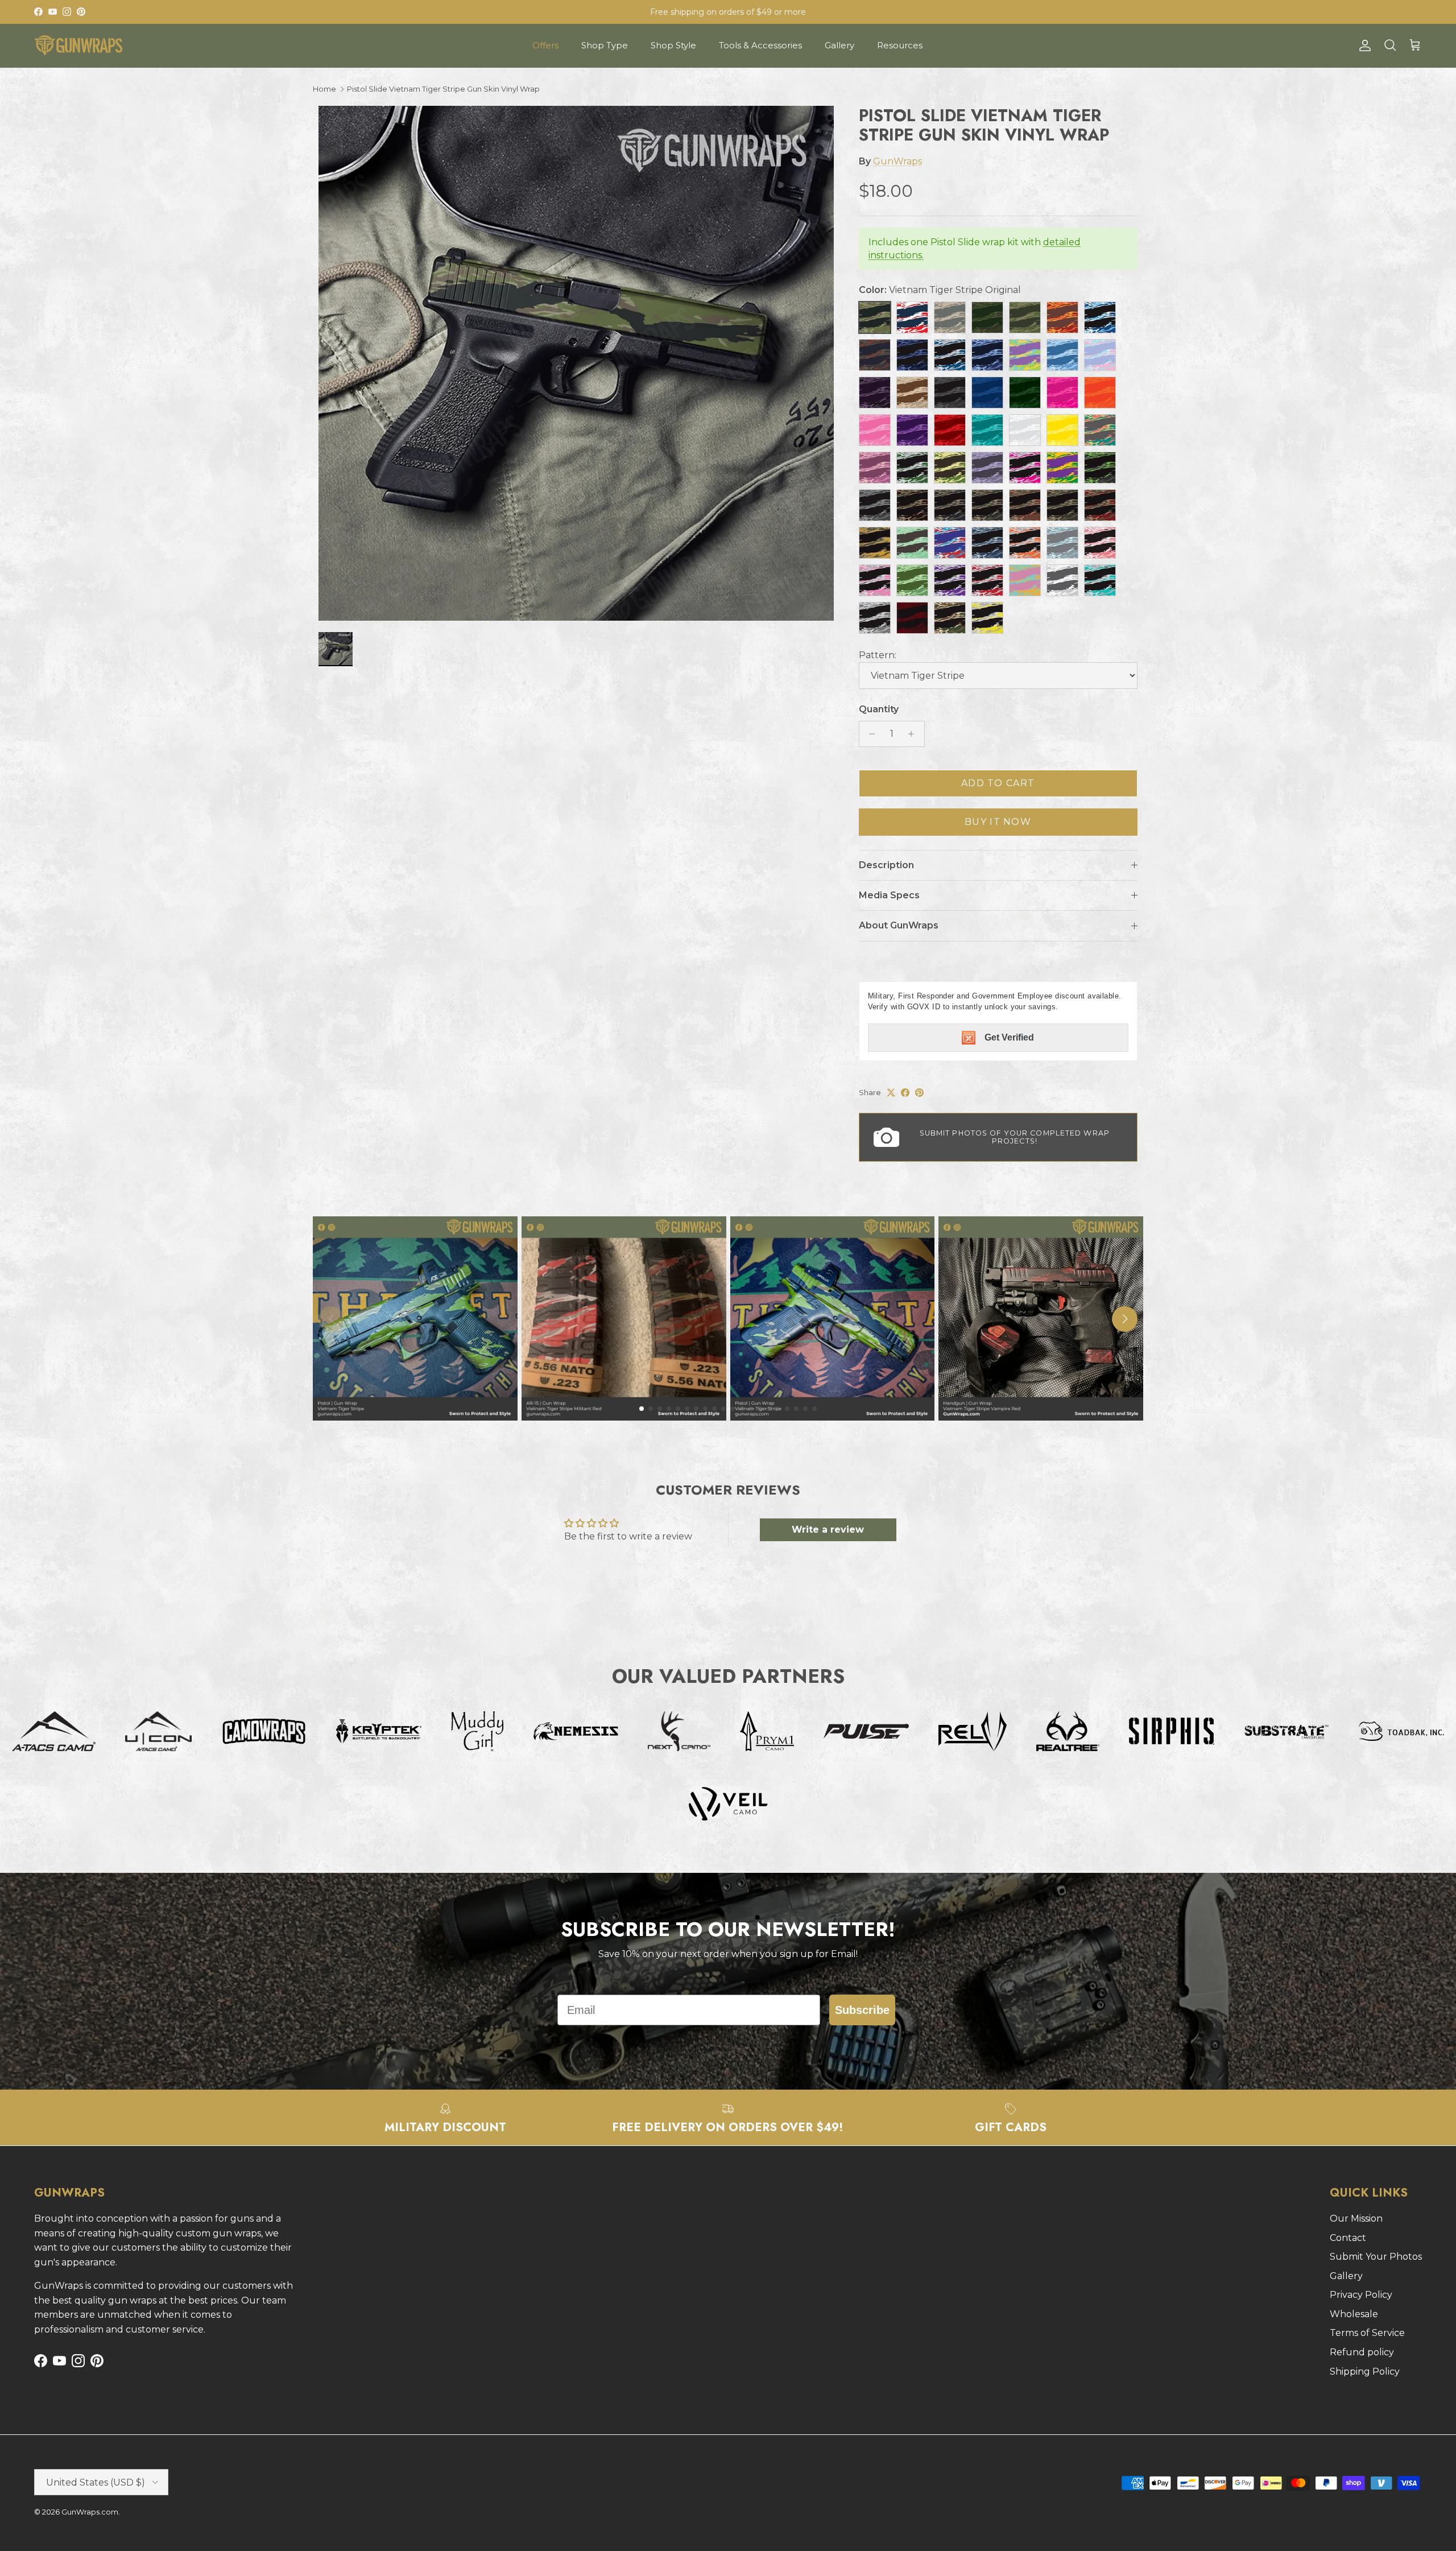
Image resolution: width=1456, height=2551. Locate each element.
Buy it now (998, 822)
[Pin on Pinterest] (919, 1093)
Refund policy (1362, 2352)
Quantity (879, 709)
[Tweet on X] (891, 1093)
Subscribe (862, 2010)
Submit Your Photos (1376, 2257)
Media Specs (889, 895)
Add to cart (998, 783)
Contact (1348, 2238)
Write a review (828, 1530)
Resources (900, 45)
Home (324, 89)
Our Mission (1356, 2218)
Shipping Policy (1365, 2372)
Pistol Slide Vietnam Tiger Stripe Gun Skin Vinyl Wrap (443, 89)
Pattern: (878, 655)
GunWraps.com (90, 2512)
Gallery (839, 45)
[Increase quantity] (914, 734)
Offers (545, 45)
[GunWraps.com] (78, 46)
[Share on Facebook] (905, 1093)
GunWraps (897, 161)
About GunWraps (899, 925)
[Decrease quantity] (869, 734)
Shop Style (673, 45)
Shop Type (605, 45)
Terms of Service (1367, 2333)
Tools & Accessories (760, 45)
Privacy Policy (1361, 2295)
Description (886, 865)
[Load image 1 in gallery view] (576, 363)
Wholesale (1354, 2314)
